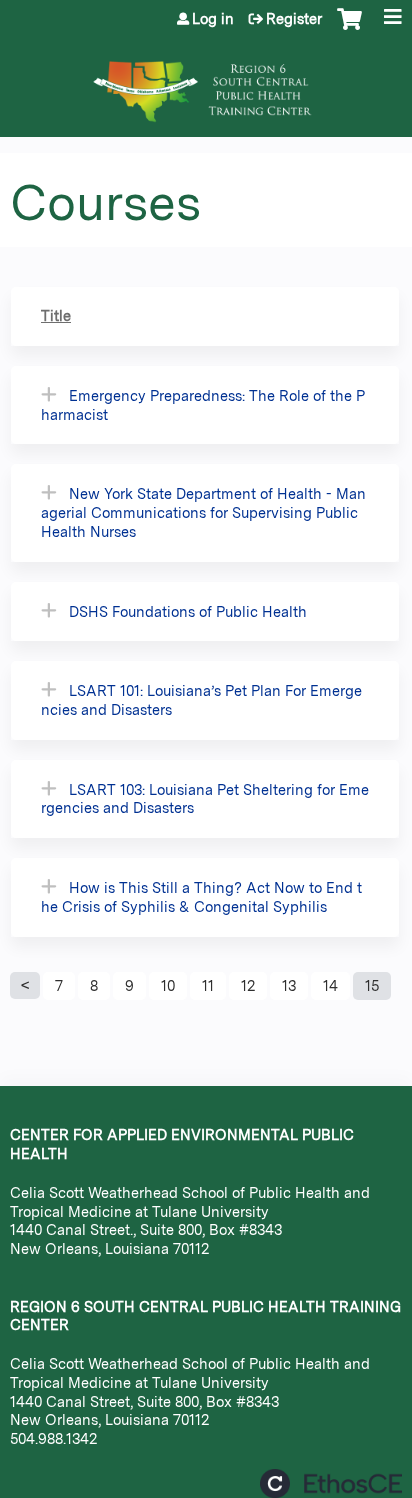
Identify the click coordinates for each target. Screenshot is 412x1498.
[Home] (206, 81)
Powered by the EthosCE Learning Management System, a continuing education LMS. (331, 1483)
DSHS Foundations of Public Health (188, 611)
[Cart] (349, 29)
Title (56, 315)
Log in (213, 19)
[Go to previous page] (25, 986)
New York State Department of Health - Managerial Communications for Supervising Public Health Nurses (203, 512)
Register (294, 19)
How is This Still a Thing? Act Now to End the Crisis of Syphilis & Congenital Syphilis (201, 897)
